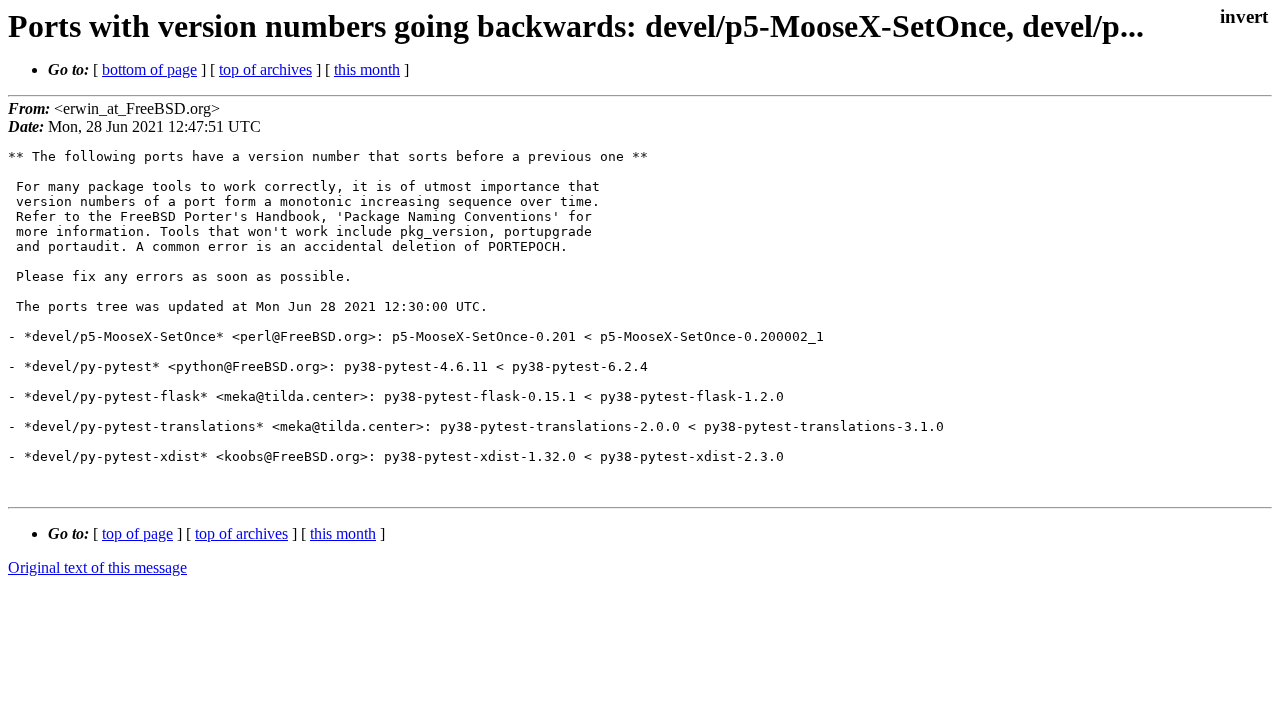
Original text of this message (97, 567)
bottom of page (149, 69)
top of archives (265, 69)
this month (367, 69)
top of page (137, 533)
